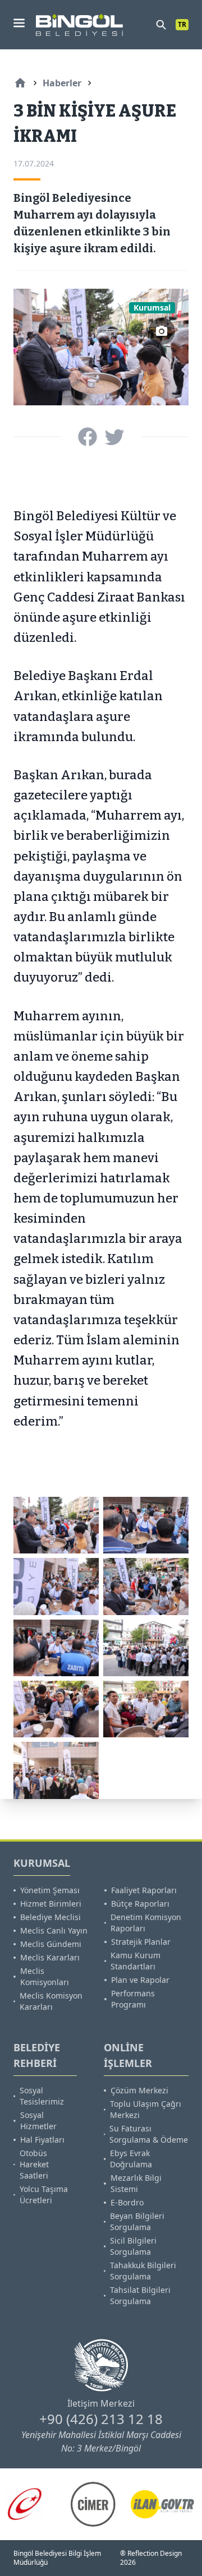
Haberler (62, 83)
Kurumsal (152, 307)
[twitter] (114, 437)
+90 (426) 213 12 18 (101, 2419)
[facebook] (88, 437)
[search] (161, 25)
